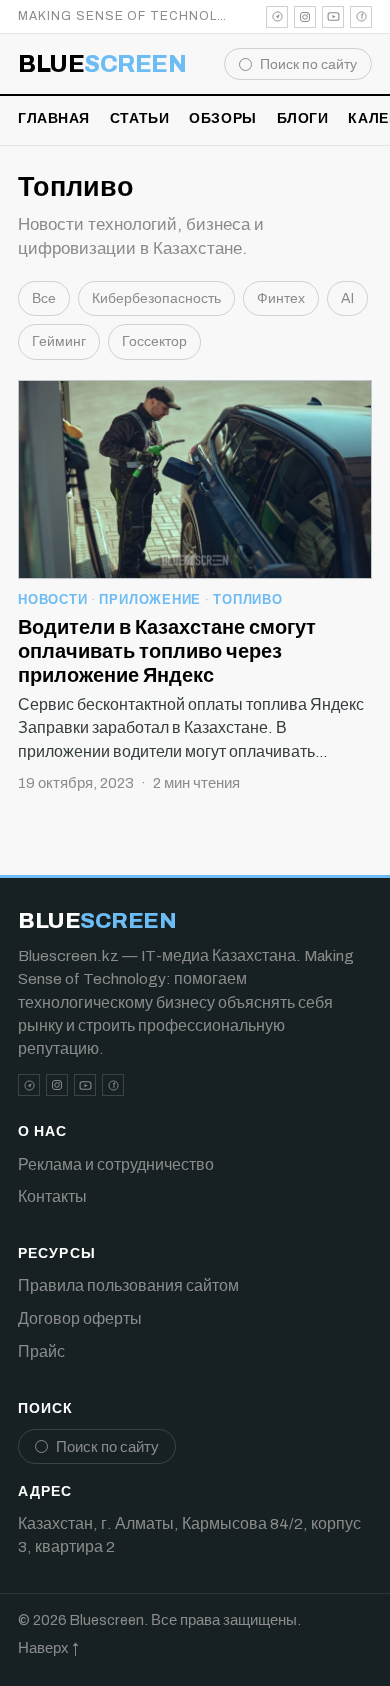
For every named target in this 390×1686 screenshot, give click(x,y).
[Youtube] (333, 17)
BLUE (102, 64)
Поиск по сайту (308, 64)
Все (44, 298)
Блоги (303, 118)
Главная (54, 118)
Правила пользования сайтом (128, 1285)
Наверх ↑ (48, 1648)
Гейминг (59, 341)
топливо (247, 600)
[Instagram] (305, 17)
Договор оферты (80, 1318)
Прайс (41, 1351)
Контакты (52, 1196)
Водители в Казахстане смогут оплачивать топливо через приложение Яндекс (167, 651)
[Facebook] (361, 17)
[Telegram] (277, 17)
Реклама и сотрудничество (116, 1164)
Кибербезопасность (156, 298)
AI (347, 298)
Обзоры (222, 118)
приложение (150, 600)
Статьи (139, 118)
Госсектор (154, 341)
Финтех (281, 298)
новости (52, 600)
